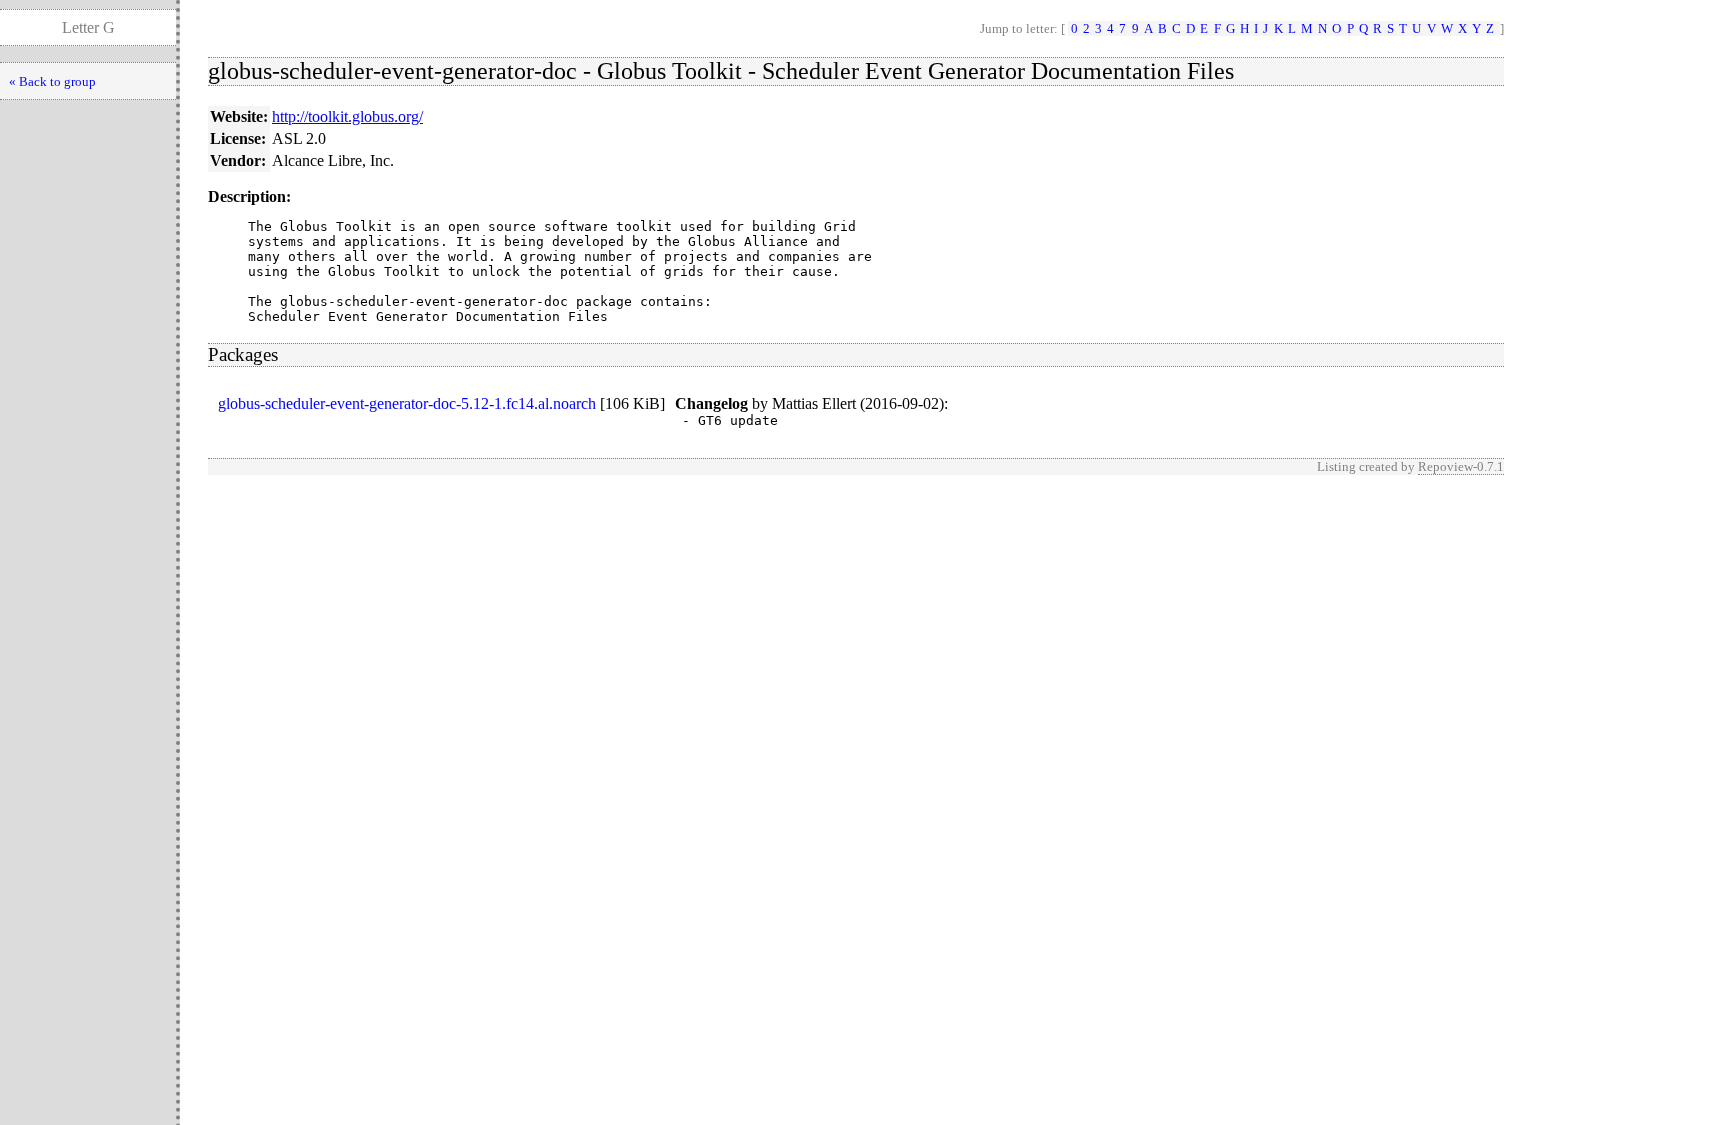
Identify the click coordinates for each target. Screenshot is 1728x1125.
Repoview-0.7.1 (1461, 466)
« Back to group (52, 81)
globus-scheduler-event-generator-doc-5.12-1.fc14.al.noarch (407, 403)
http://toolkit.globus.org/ (347, 116)
